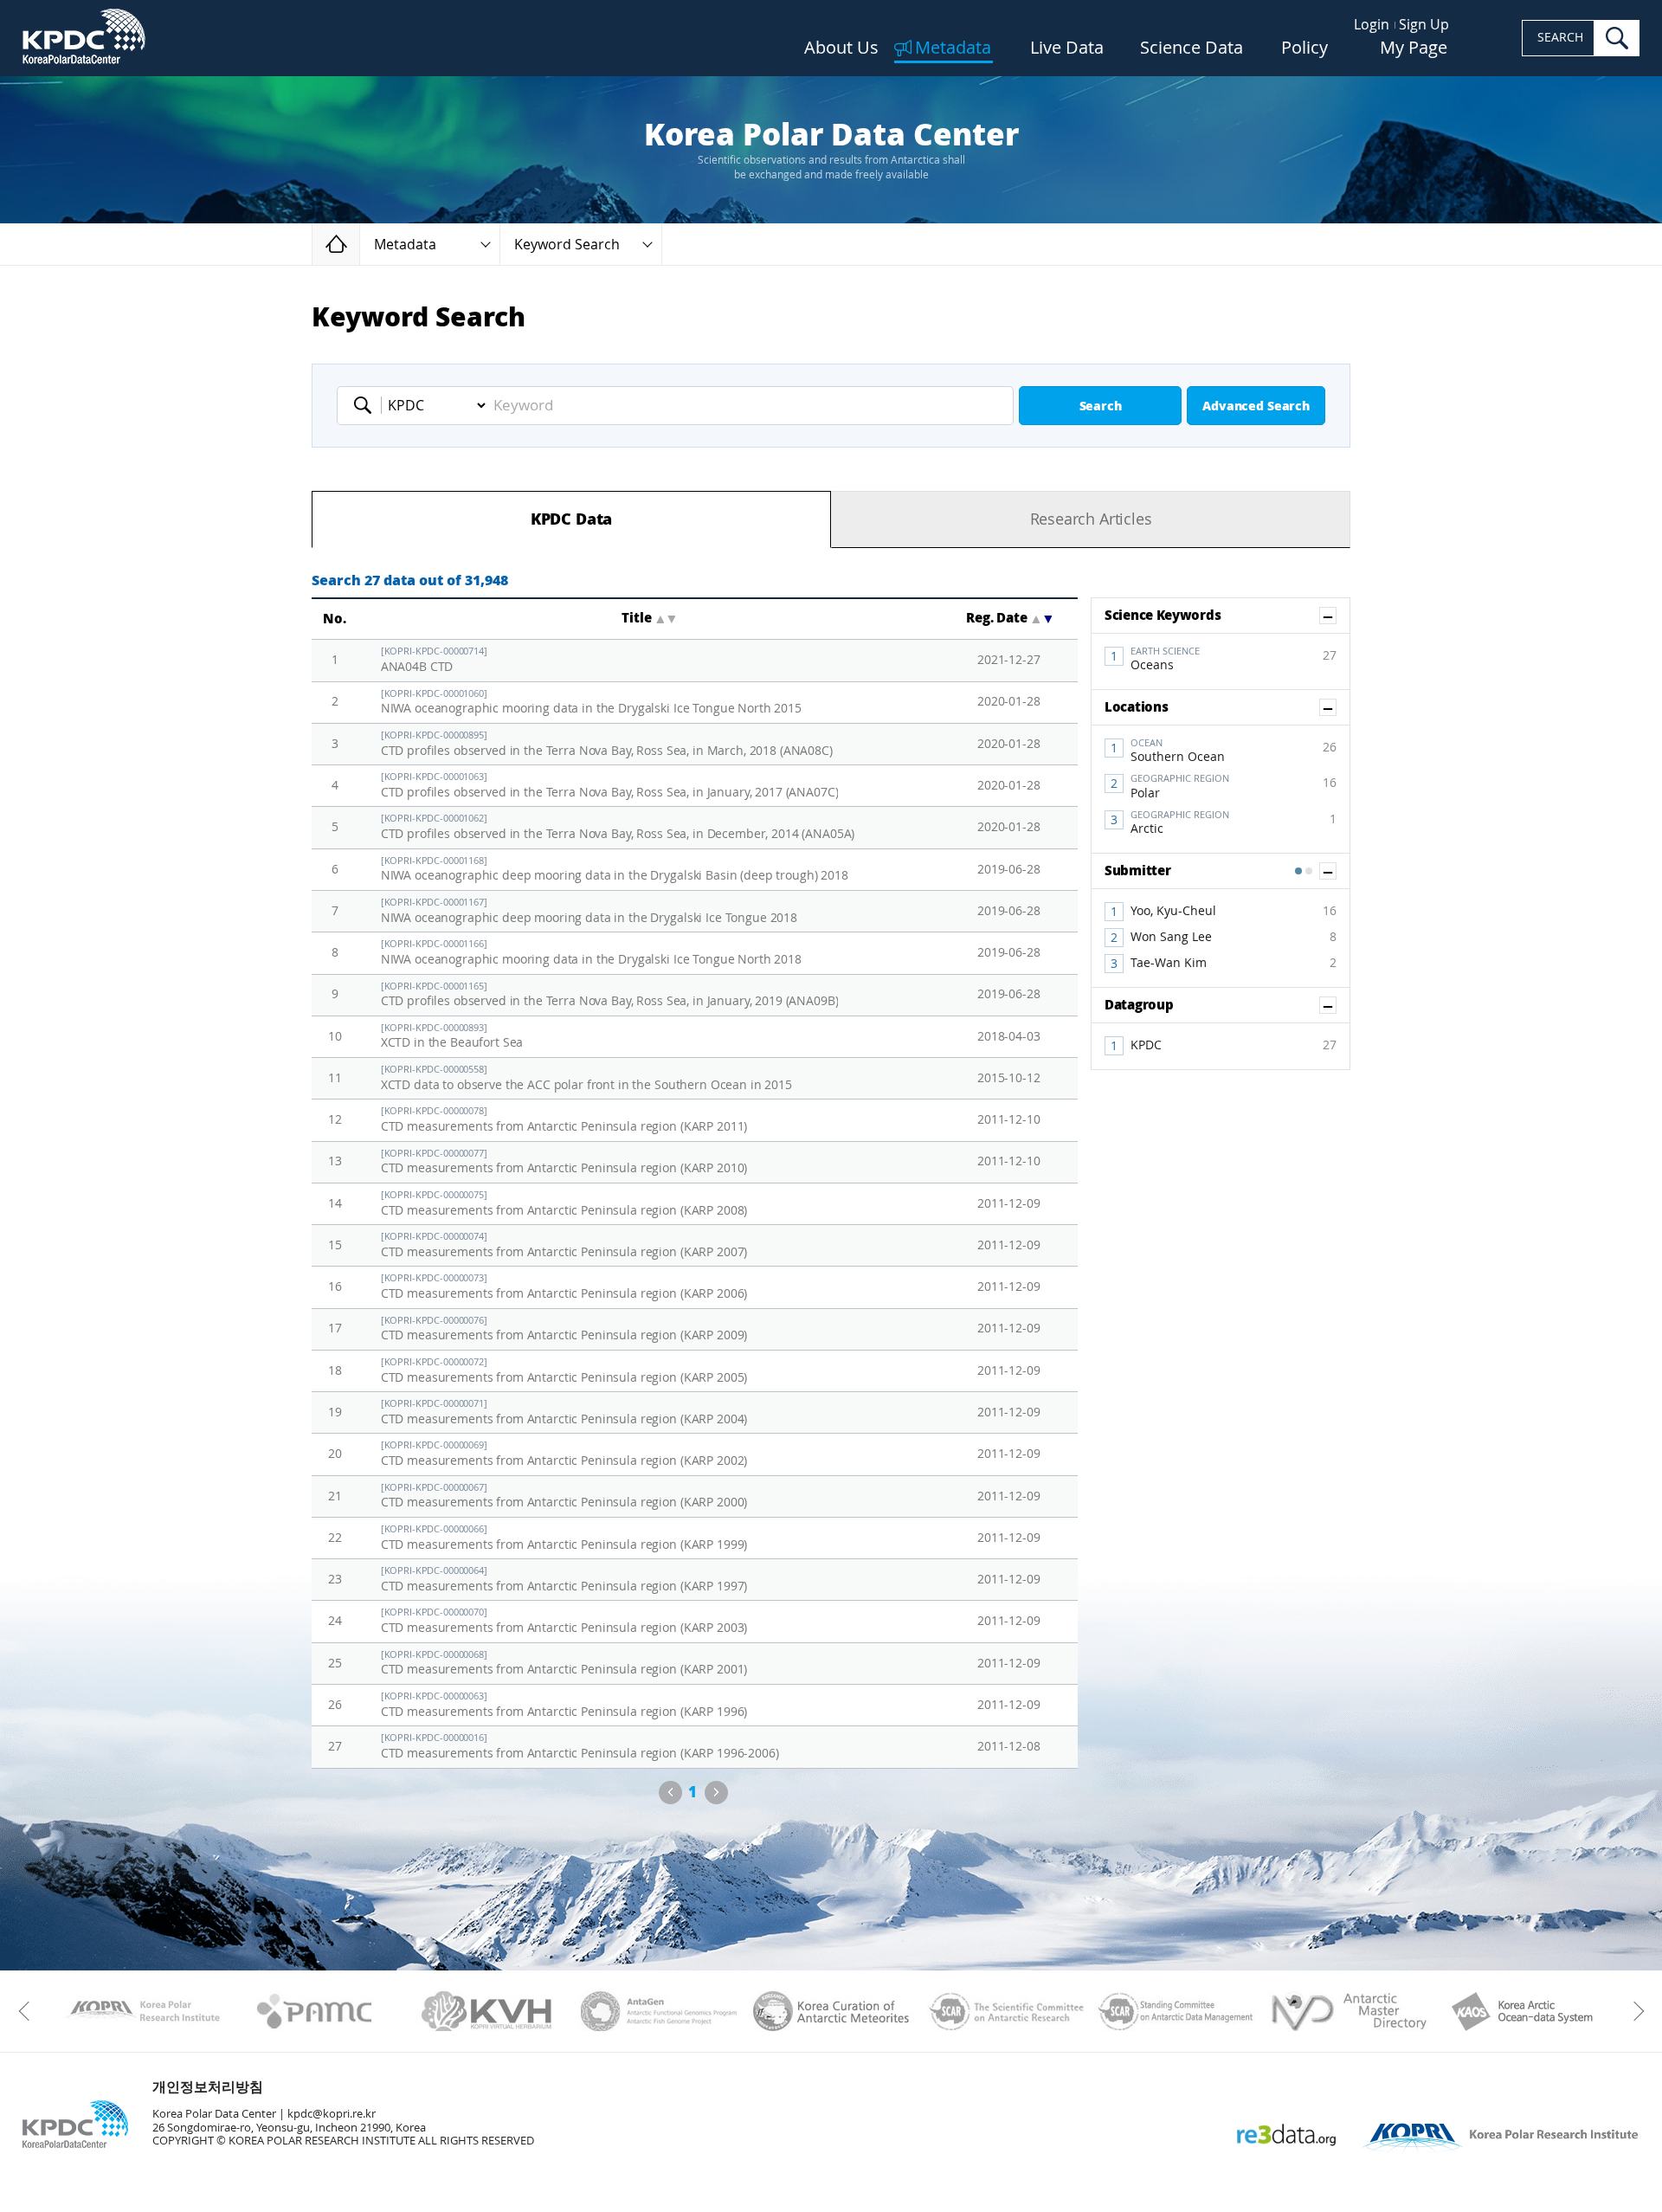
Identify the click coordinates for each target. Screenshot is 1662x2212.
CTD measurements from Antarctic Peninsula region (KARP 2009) (564, 1329)
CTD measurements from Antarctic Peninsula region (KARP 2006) (564, 1287)
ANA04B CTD (434, 660)
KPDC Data (571, 519)
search (1617, 38)
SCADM (1176, 2011)
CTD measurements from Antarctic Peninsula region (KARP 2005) (564, 1371)
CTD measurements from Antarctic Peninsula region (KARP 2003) (564, 1621)
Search (1101, 406)
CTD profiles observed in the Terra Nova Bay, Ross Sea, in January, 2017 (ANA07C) (610, 786)
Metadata (953, 48)
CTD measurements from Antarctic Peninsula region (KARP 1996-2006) (580, 1747)
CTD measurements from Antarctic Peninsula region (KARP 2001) (564, 1664)
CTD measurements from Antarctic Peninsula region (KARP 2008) (564, 1204)
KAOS (1520, 2011)
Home (360, 244)
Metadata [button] (405, 245)
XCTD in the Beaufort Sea (452, 1037)
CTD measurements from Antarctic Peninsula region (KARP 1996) (564, 1705)
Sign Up (1424, 25)
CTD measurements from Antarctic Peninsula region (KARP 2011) (564, 1120)
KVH (487, 2011)
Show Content (1336, 616)
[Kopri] (142, 2011)
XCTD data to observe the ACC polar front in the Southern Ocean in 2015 (586, 1078)
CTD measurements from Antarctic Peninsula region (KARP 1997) (564, 1580)
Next (716, 1793)
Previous (670, 1793)
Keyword (368, 405)
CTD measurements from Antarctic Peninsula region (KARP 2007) (564, 1245)
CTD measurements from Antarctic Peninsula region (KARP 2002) (564, 1454)
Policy (1304, 48)
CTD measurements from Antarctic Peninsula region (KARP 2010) (564, 1162)
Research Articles (1091, 519)
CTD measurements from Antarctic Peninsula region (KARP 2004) (564, 1412)
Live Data (1067, 48)
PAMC (315, 2011)
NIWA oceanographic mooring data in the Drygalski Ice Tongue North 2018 (591, 953)
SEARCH (1560, 38)
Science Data (1192, 48)
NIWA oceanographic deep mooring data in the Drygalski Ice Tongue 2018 (589, 911)
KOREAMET (831, 2011)
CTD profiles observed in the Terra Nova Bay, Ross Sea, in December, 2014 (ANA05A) (618, 827)
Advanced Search (1256, 406)
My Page (1414, 48)
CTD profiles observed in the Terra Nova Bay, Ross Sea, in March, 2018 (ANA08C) (607, 744)
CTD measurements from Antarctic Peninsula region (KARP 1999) (564, 1538)
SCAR (1004, 2011)
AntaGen (659, 2011)
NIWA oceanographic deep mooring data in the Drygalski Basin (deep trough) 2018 (615, 870)
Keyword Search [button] (567, 245)
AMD (1348, 2011)
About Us (841, 48)
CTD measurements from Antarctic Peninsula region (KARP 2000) (564, 1496)
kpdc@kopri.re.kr (332, 2114)
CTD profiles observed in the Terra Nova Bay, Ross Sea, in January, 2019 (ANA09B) (610, 995)
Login (1372, 25)
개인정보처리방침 (208, 2087)
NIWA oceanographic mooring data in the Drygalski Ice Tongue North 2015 (591, 703)
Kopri (142, 2011)
